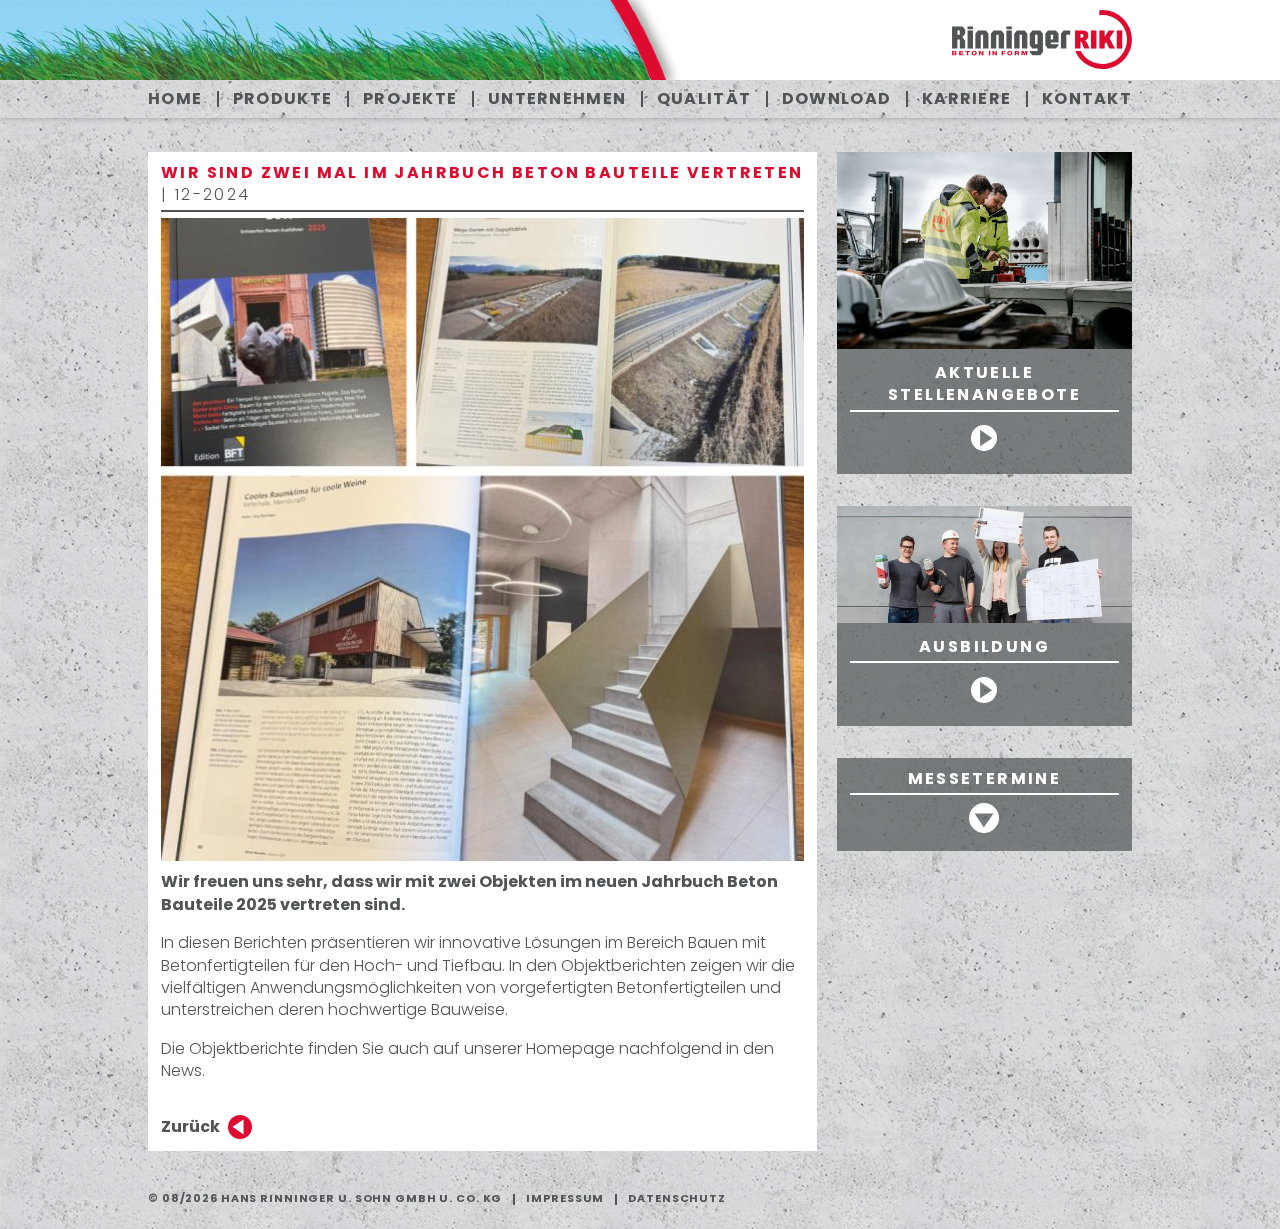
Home (175, 98)
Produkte (282, 98)
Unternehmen (557, 98)
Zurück (190, 1126)
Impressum (565, 1198)
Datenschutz (677, 1198)
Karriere (966, 98)
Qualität (704, 98)
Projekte (410, 98)
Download (836, 98)
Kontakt (1087, 98)
